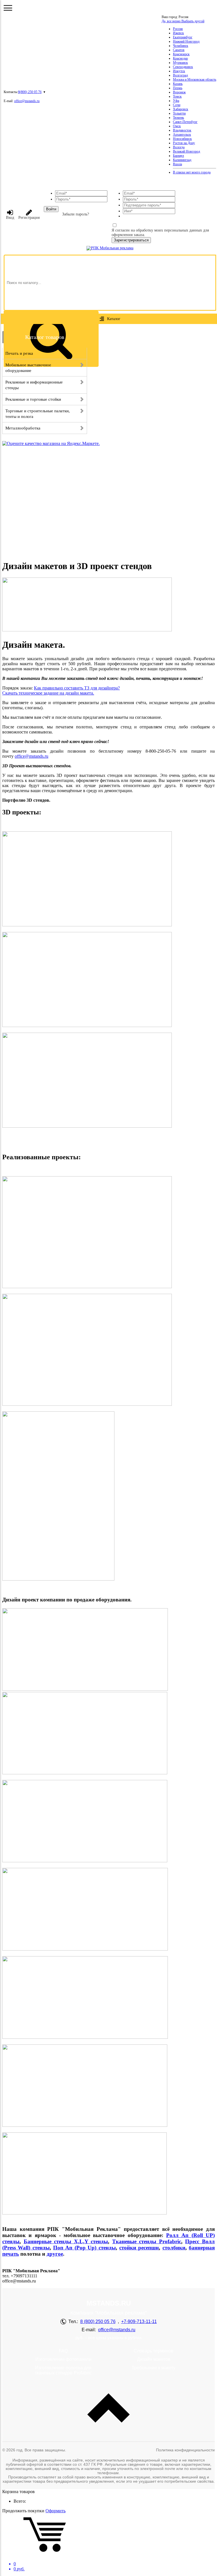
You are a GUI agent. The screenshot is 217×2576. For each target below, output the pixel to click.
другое (55, 2254)
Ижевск (178, 33)
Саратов (179, 50)
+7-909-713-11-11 (139, 2322)
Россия (178, 29)
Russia (177, 164)
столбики (174, 2248)
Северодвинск (183, 67)
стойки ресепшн (139, 2248)
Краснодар (180, 58)
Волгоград (180, 75)
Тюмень (178, 118)
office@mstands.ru (27, 101)
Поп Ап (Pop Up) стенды (84, 2248)
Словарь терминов (154, 2351)
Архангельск (182, 135)
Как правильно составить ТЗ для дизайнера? (77, 688)
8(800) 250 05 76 (30, 92)
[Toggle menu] (8, 8)
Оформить (56, 2511)
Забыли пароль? (76, 214)
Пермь (178, 88)
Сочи (177, 105)
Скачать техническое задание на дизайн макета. (48, 693)
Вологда (179, 147)
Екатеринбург (183, 37)
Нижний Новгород (186, 41)
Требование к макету (154, 2368)
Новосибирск (182, 139)
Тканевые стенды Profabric (147, 2241)
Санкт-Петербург (185, 122)
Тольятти (179, 113)
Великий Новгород (186, 151)
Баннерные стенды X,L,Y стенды (66, 2241)
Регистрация (29, 218)
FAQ (63, 2351)
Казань (178, 84)
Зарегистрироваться (131, 240)
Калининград (182, 160)
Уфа (176, 101)
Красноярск (181, 54)
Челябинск (181, 46)
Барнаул (178, 156)
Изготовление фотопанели (63, 2359)
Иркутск (179, 71)
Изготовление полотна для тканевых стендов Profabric (63, 2370)
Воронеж (179, 92)
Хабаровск (181, 109)
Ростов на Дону (184, 143)
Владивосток (182, 130)
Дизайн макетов (154, 2359)
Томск (177, 96)
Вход (10, 218)
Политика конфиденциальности (185, 2450)
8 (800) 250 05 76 (98, 2322)
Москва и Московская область (195, 80)
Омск (177, 126)
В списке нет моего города (192, 172)
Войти (51, 209)
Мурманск (180, 63)
